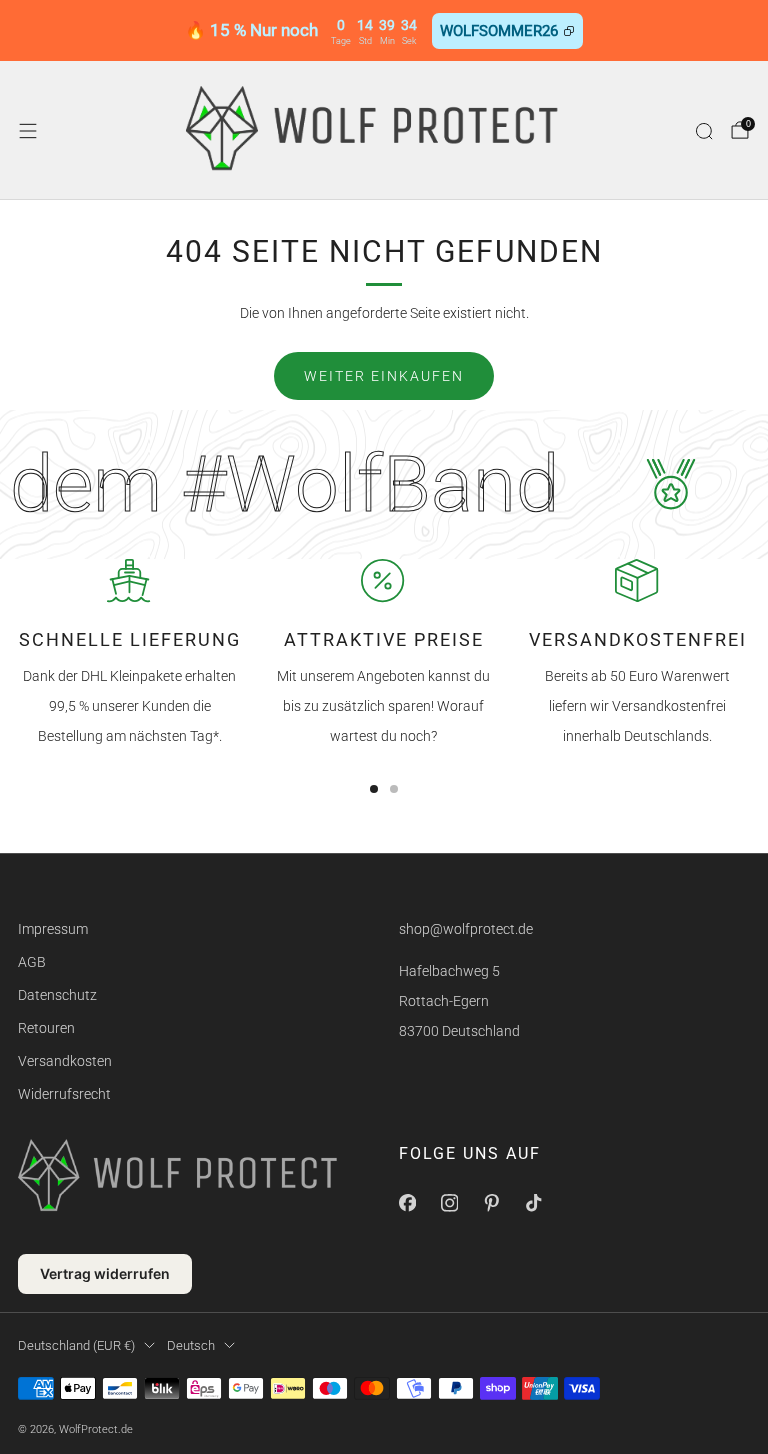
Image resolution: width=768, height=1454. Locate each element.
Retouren (46, 1028)
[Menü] (28, 131)
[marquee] (384, 484)
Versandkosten (65, 1061)
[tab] (374, 789)
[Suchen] (704, 131)
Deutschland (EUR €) (76, 1345)
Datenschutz (57, 995)
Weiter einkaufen (384, 376)
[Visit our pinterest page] (491, 1203)
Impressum (53, 929)
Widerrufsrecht (64, 1094)
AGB (32, 962)
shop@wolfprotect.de (466, 929)
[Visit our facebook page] (407, 1203)
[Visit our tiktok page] (533, 1203)
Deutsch (191, 1345)
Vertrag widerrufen (105, 1273)
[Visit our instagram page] (449, 1203)
